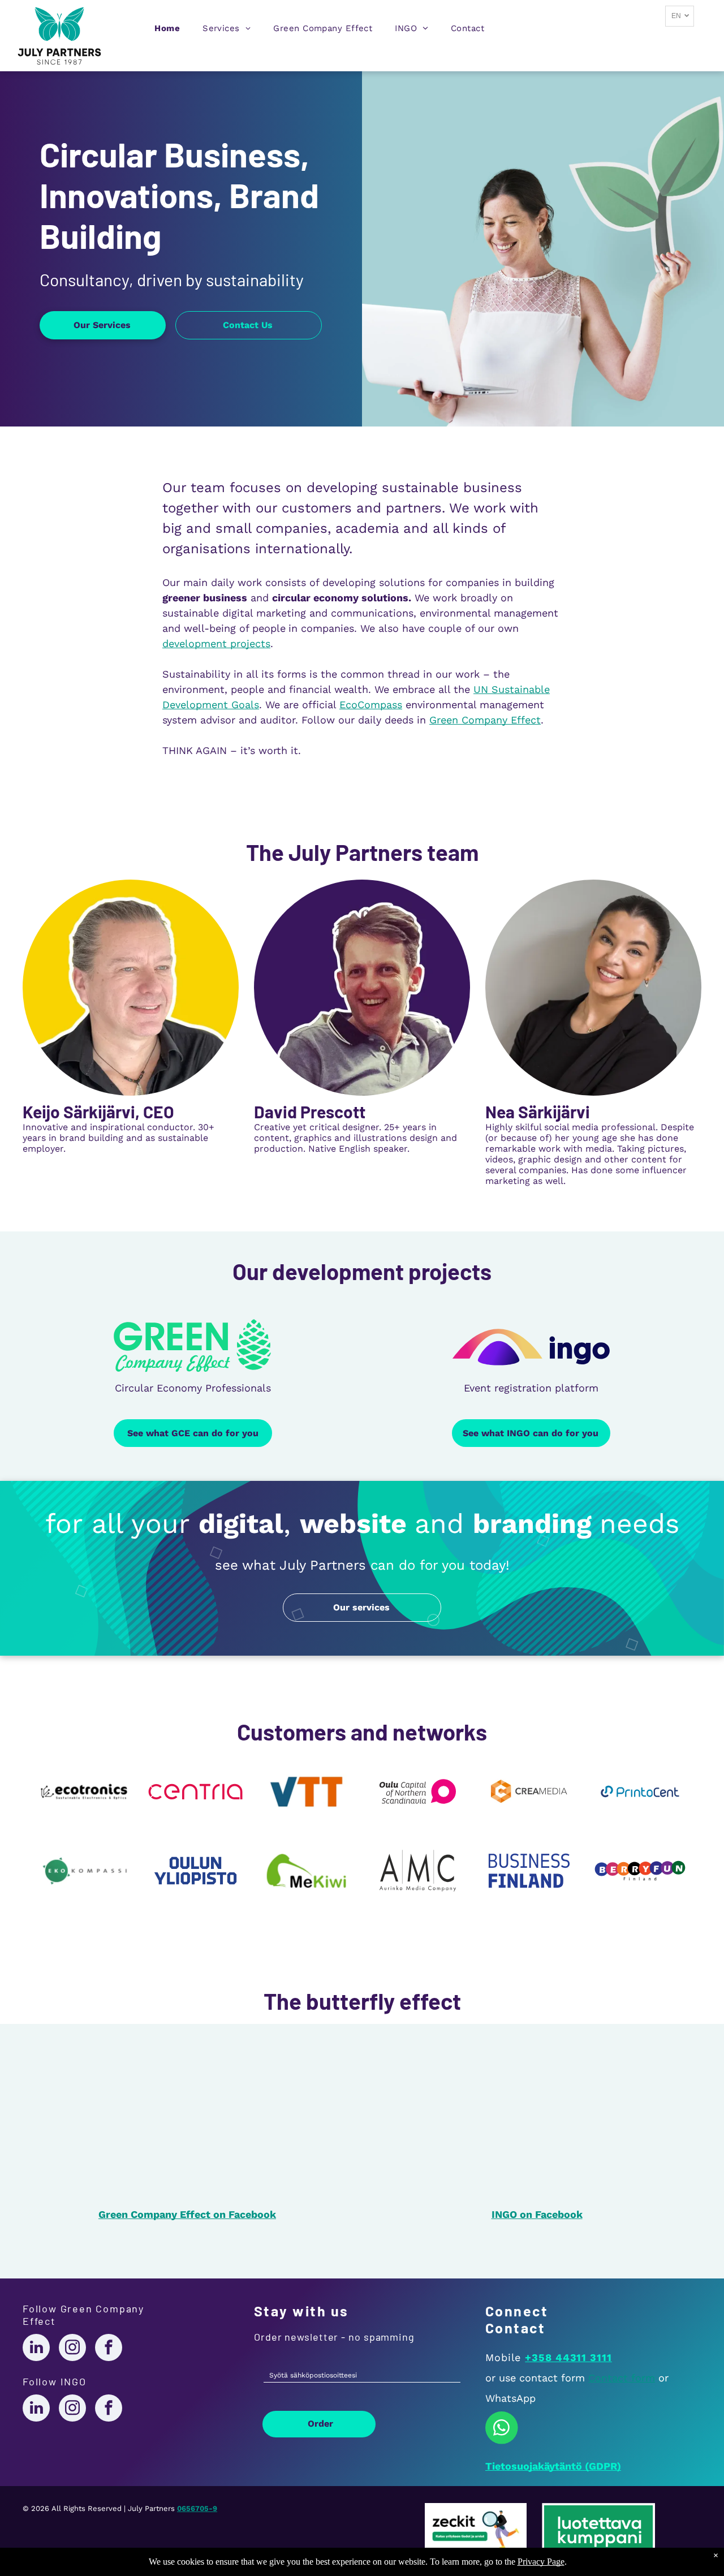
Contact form (622, 2378)
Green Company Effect (485, 720)
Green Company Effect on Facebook (187, 2214)
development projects (216, 643)
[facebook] (109, 2349)
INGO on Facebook (537, 2214)
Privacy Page (541, 2562)
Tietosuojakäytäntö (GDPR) (553, 2466)
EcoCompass (371, 705)
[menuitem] (167, 31)
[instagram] (72, 2349)
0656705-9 (197, 2508)
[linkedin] (36, 2349)
